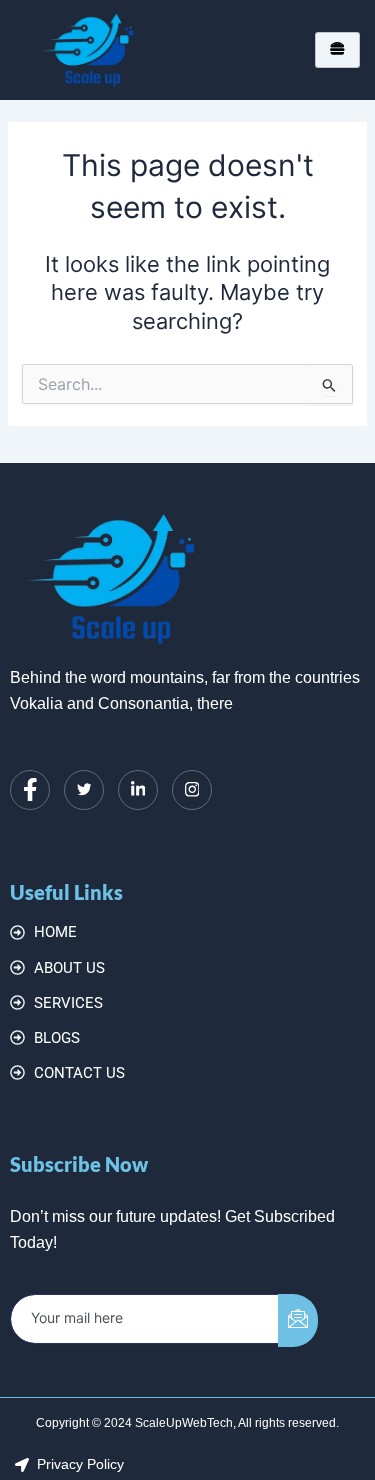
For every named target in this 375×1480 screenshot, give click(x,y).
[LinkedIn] (138, 790)
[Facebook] (30, 790)
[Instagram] (192, 790)
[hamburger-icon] (337, 49)
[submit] (298, 1320)
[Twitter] (84, 790)
